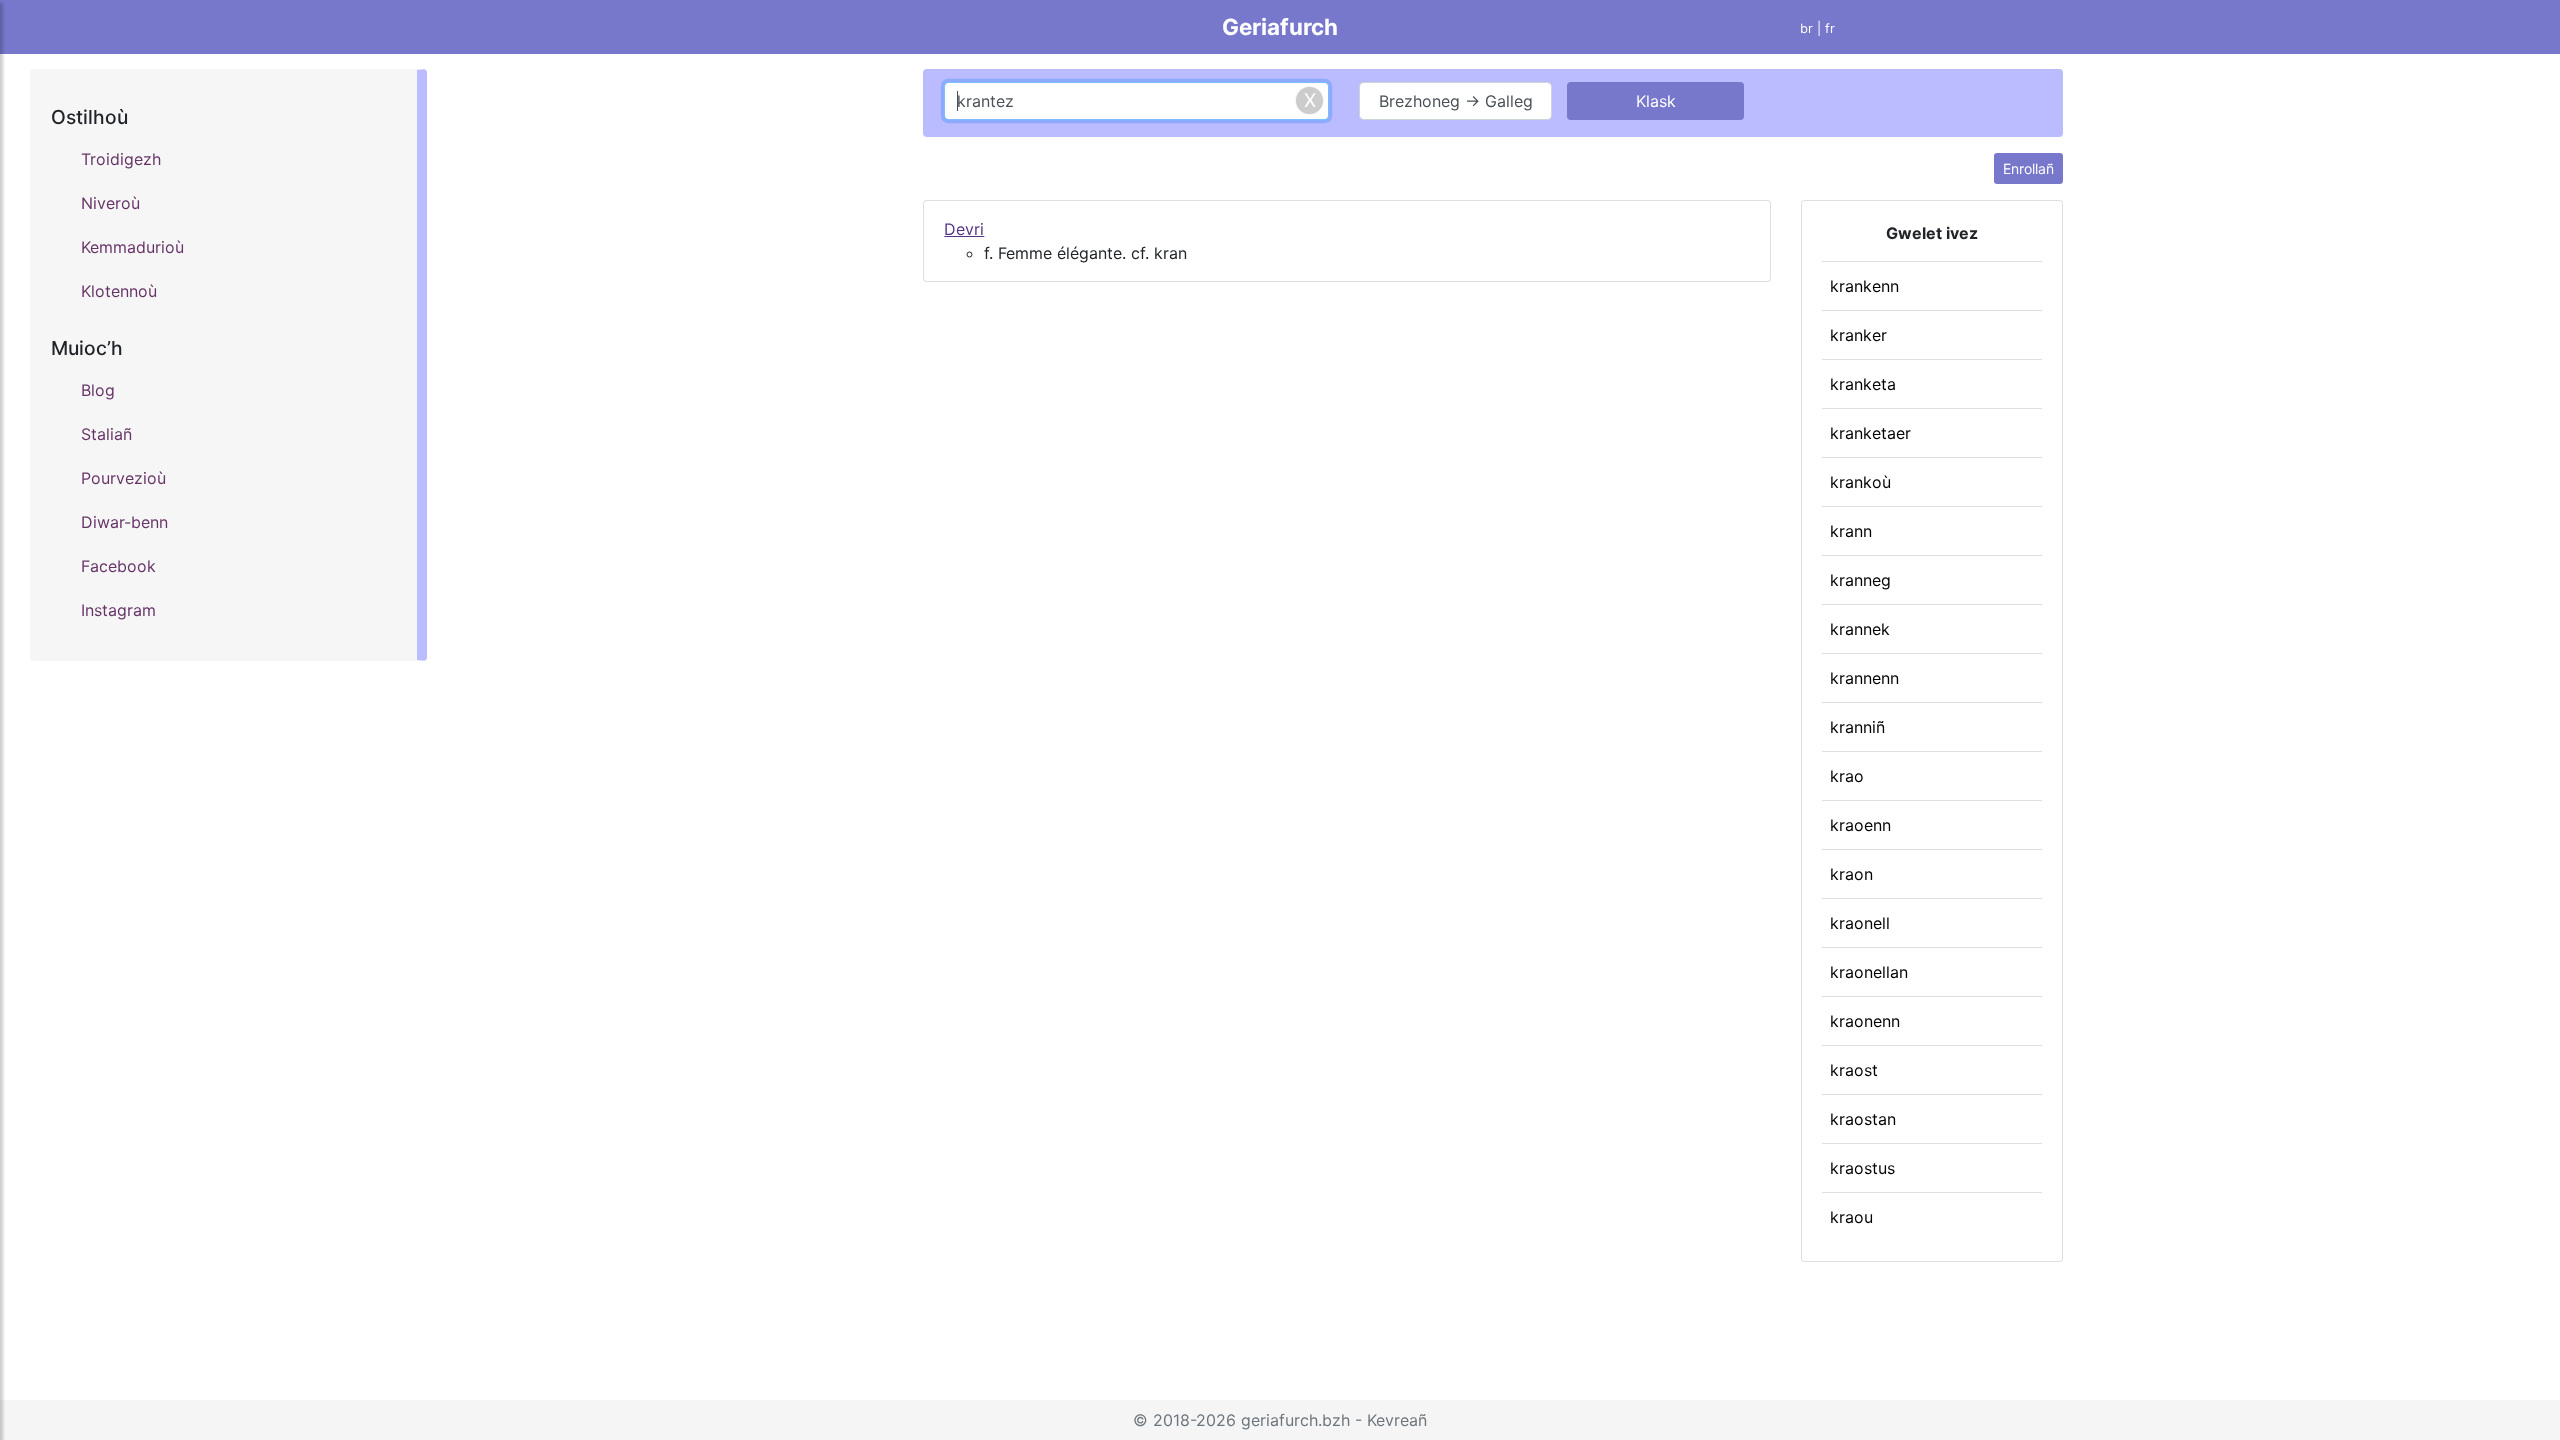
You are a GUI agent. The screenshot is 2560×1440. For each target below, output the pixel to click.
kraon (1851, 874)
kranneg (1860, 580)
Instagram (118, 610)
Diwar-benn (124, 522)
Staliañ (106, 434)
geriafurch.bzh (1295, 1420)
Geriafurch (1280, 26)
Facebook (118, 566)
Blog (98, 390)
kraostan (1863, 1119)
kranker (1858, 335)
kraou (1851, 1217)
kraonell (1860, 923)
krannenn (1864, 678)
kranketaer (1870, 433)
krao (1847, 776)
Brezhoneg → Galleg (1456, 101)
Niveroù (110, 203)
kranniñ (1857, 727)
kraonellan (1869, 972)
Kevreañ (1397, 1420)
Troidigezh (121, 159)
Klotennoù (119, 291)
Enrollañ (2028, 168)
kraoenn (1860, 825)
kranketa (1863, 384)
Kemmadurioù (132, 247)
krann (1851, 531)
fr (1830, 28)
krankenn (1864, 286)
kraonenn (1865, 1021)
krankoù (1860, 482)
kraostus (1862, 1168)
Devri (964, 229)
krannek (1860, 629)
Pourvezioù (123, 478)
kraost (1854, 1070)
